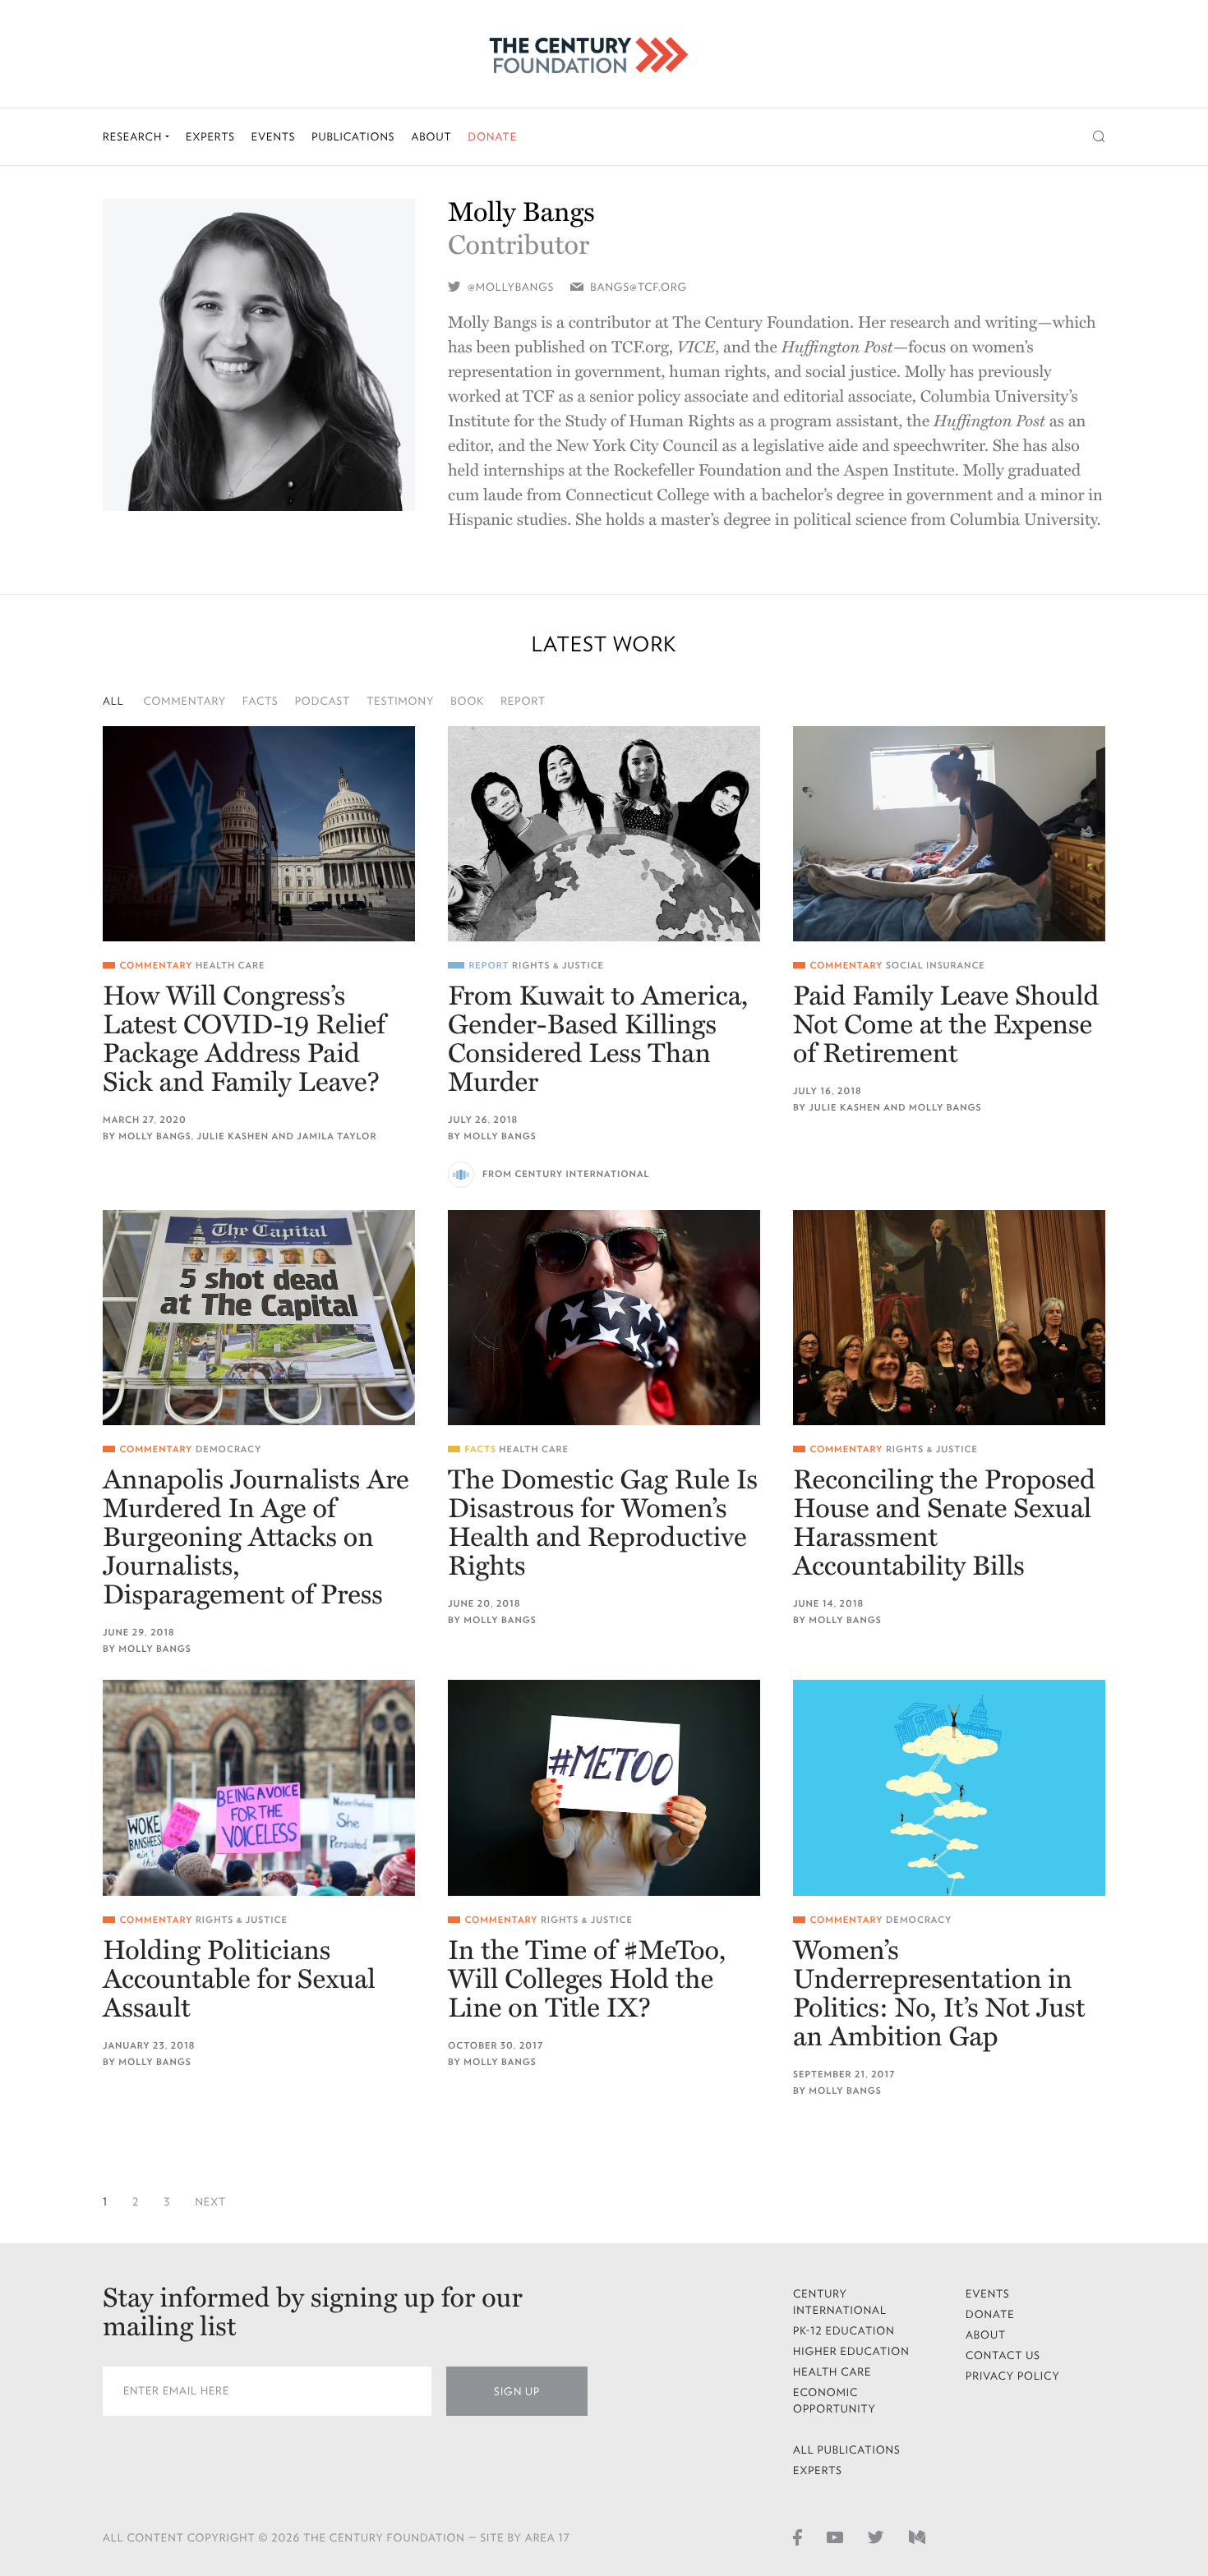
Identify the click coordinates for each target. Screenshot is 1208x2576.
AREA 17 (548, 2538)
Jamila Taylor (337, 1136)
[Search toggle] (1099, 137)
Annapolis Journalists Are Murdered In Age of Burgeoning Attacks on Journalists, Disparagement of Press (256, 1538)
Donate (492, 137)
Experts (210, 137)
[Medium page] (917, 2537)
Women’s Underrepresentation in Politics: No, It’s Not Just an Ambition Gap (939, 1994)
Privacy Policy (1013, 2376)
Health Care (231, 966)
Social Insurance (936, 966)
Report (523, 701)
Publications (353, 137)
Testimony (400, 701)
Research (134, 137)
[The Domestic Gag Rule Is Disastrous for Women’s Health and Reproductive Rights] (604, 1318)
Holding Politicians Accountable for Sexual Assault (239, 1980)
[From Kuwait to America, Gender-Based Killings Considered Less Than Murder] (604, 834)
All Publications (847, 2450)
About (431, 137)
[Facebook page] (798, 2537)
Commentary (185, 701)
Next (210, 2202)
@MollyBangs (509, 287)
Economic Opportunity (835, 2401)
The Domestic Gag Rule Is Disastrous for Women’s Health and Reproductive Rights (603, 1524)
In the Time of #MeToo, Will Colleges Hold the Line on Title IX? (587, 1980)
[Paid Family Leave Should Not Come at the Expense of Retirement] (949, 834)
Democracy (228, 1449)
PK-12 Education (844, 2331)
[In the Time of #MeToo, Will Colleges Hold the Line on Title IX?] (604, 1787)
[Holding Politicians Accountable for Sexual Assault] (259, 1787)
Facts (261, 701)
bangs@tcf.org (639, 287)
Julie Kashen (233, 1136)
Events (274, 137)
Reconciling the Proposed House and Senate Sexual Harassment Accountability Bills (944, 1524)
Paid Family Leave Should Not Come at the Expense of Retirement (946, 1026)
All (113, 701)
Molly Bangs (154, 1136)
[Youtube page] (835, 2537)
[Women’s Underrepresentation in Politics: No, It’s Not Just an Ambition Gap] (949, 1787)
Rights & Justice (558, 966)
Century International (840, 2302)
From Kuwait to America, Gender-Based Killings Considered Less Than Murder (598, 1040)
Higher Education (851, 2351)
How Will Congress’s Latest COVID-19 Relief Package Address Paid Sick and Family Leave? (244, 1040)
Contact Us (1003, 2355)
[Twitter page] (876, 2537)
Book (467, 701)
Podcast (323, 701)
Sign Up (517, 2392)
